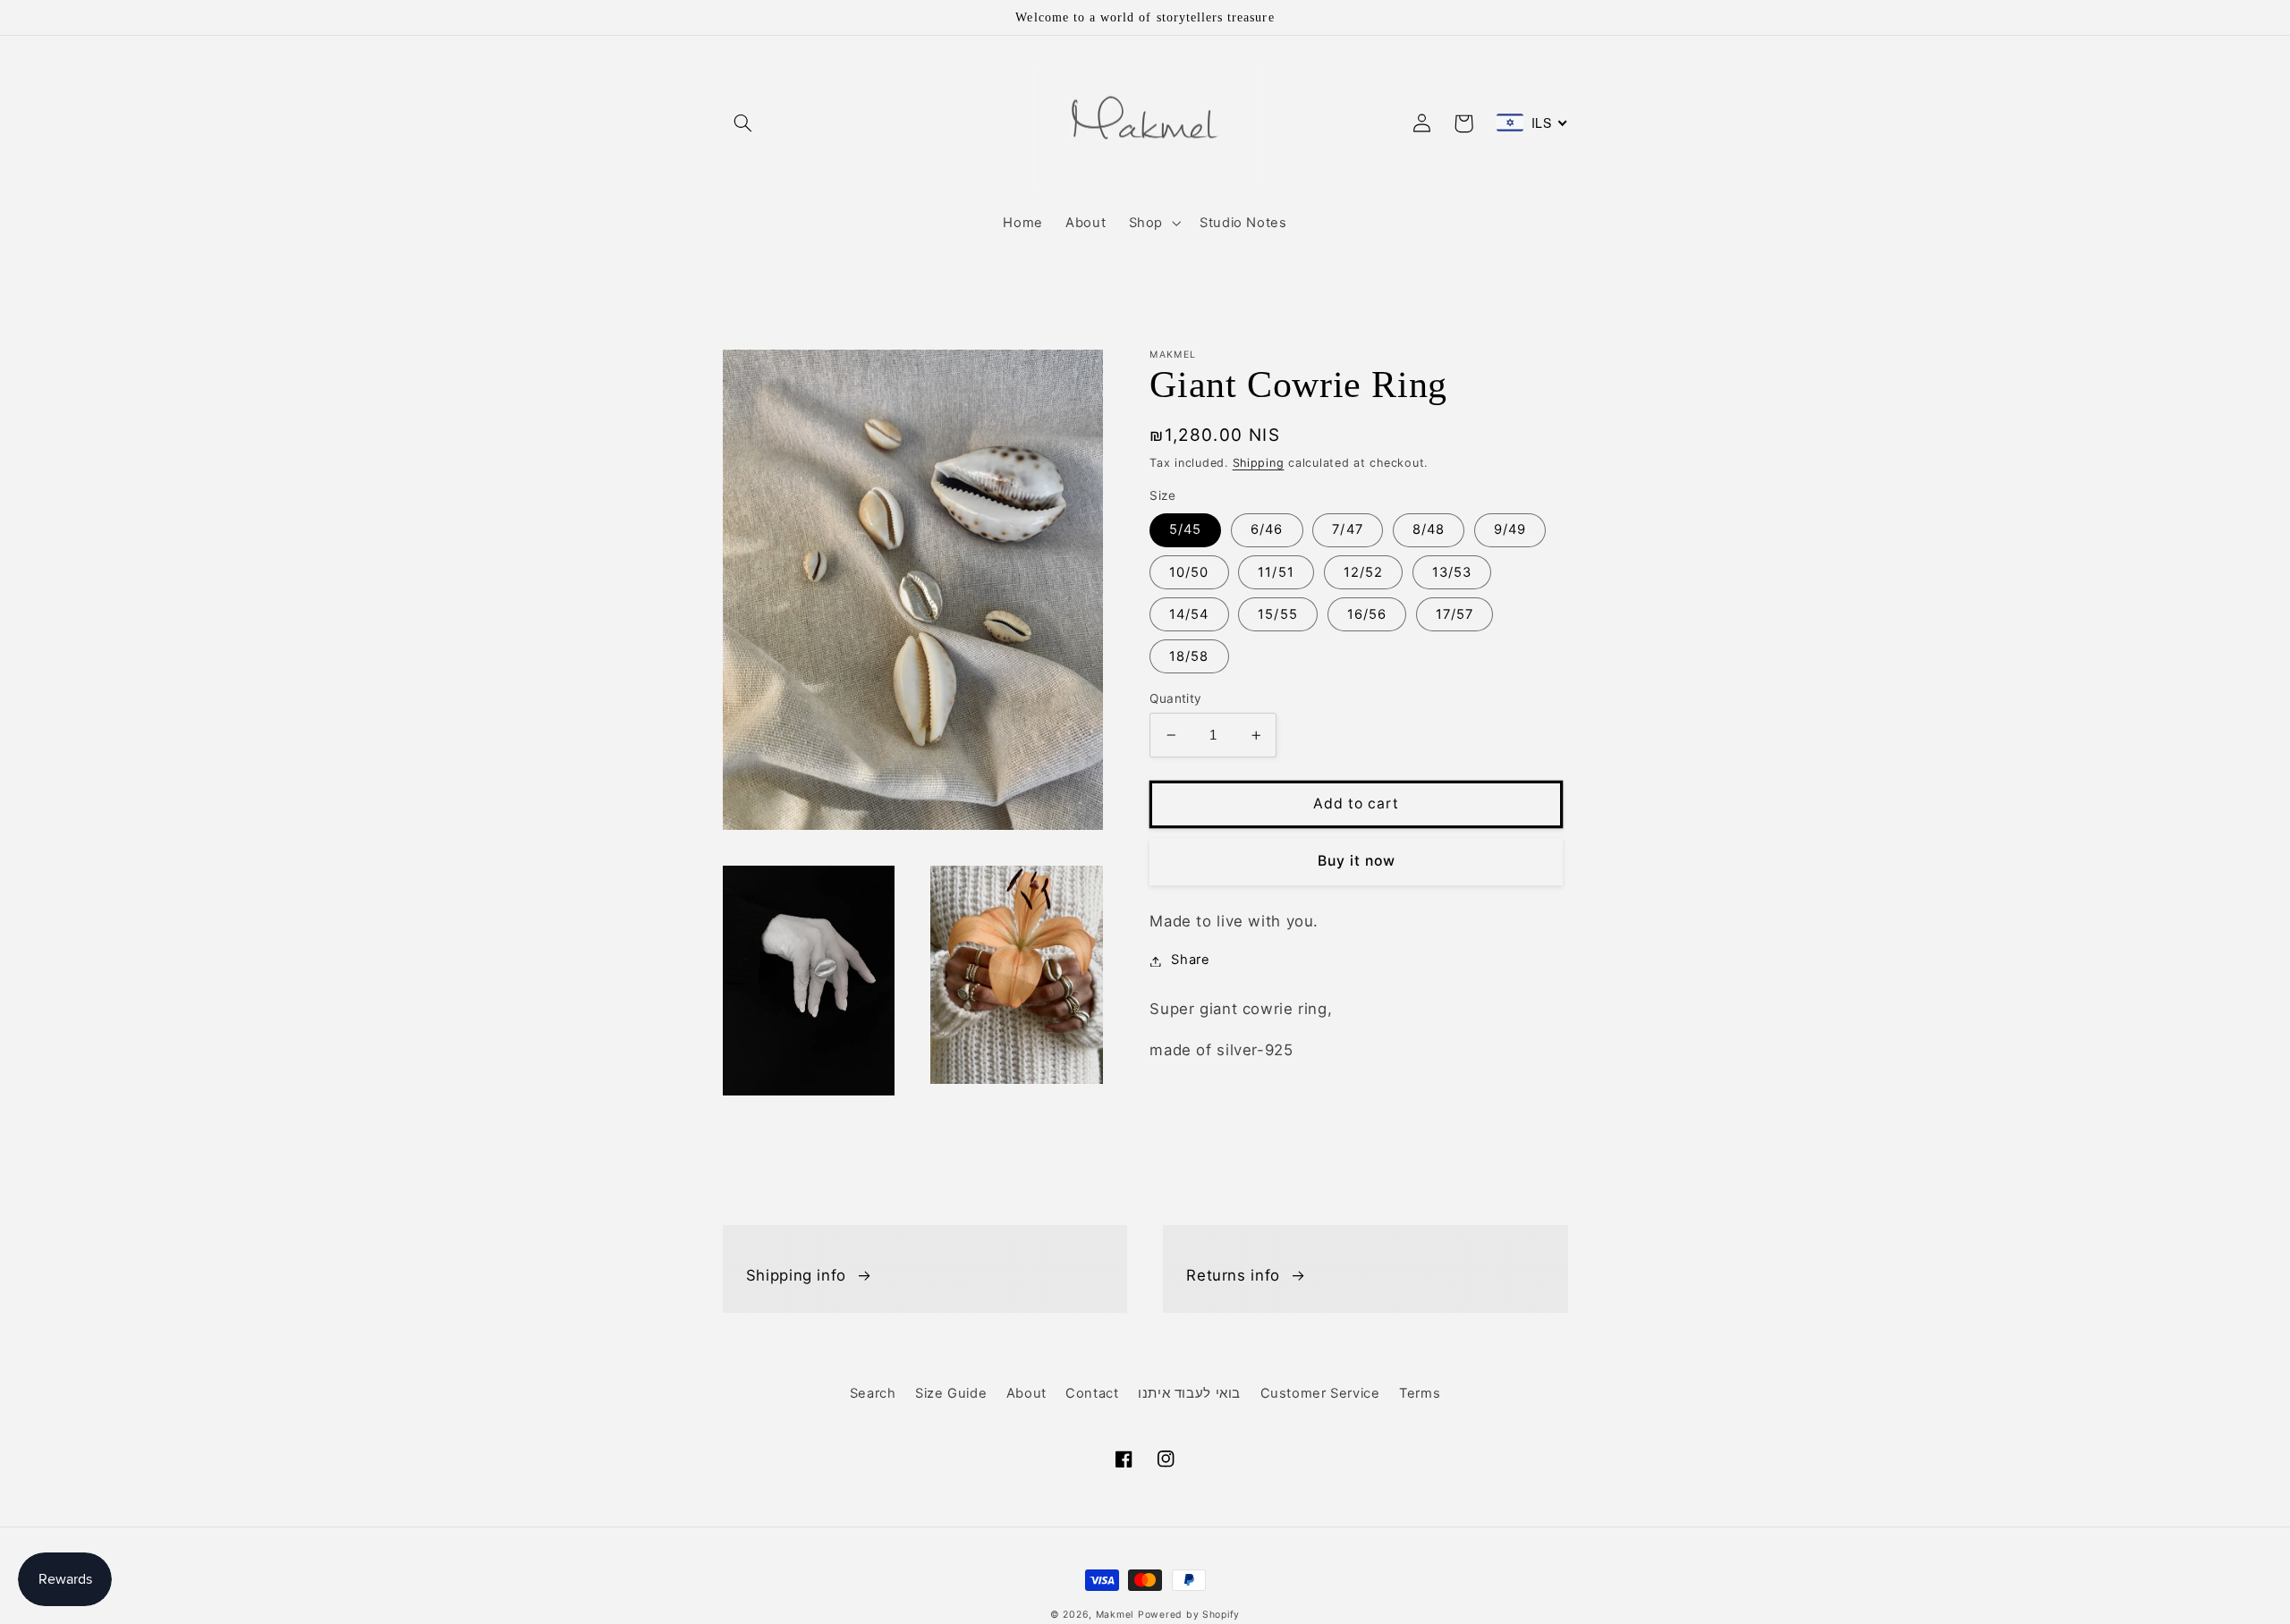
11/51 (1276, 572)
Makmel (1115, 1615)
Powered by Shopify (1189, 1615)
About (1026, 1393)
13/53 (1452, 572)
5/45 (1185, 530)
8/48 (1429, 530)
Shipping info (796, 1275)
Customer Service (1320, 1393)
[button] (743, 123)
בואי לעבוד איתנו (1189, 1393)
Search (873, 1393)
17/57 (1455, 614)
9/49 (1510, 530)
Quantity (1175, 698)
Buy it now (1357, 861)
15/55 (1277, 614)
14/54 (1189, 614)
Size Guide (951, 1393)
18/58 (1189, 656)
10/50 (1189, 572)
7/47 (1347, 530)
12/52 (1363, 572)
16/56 (1367, 614)
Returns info (1233, 1275)
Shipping (1259, 463)
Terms (1420, 1393)
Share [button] (1190, 960)
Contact (1092, 1393)
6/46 (1267, 530)
